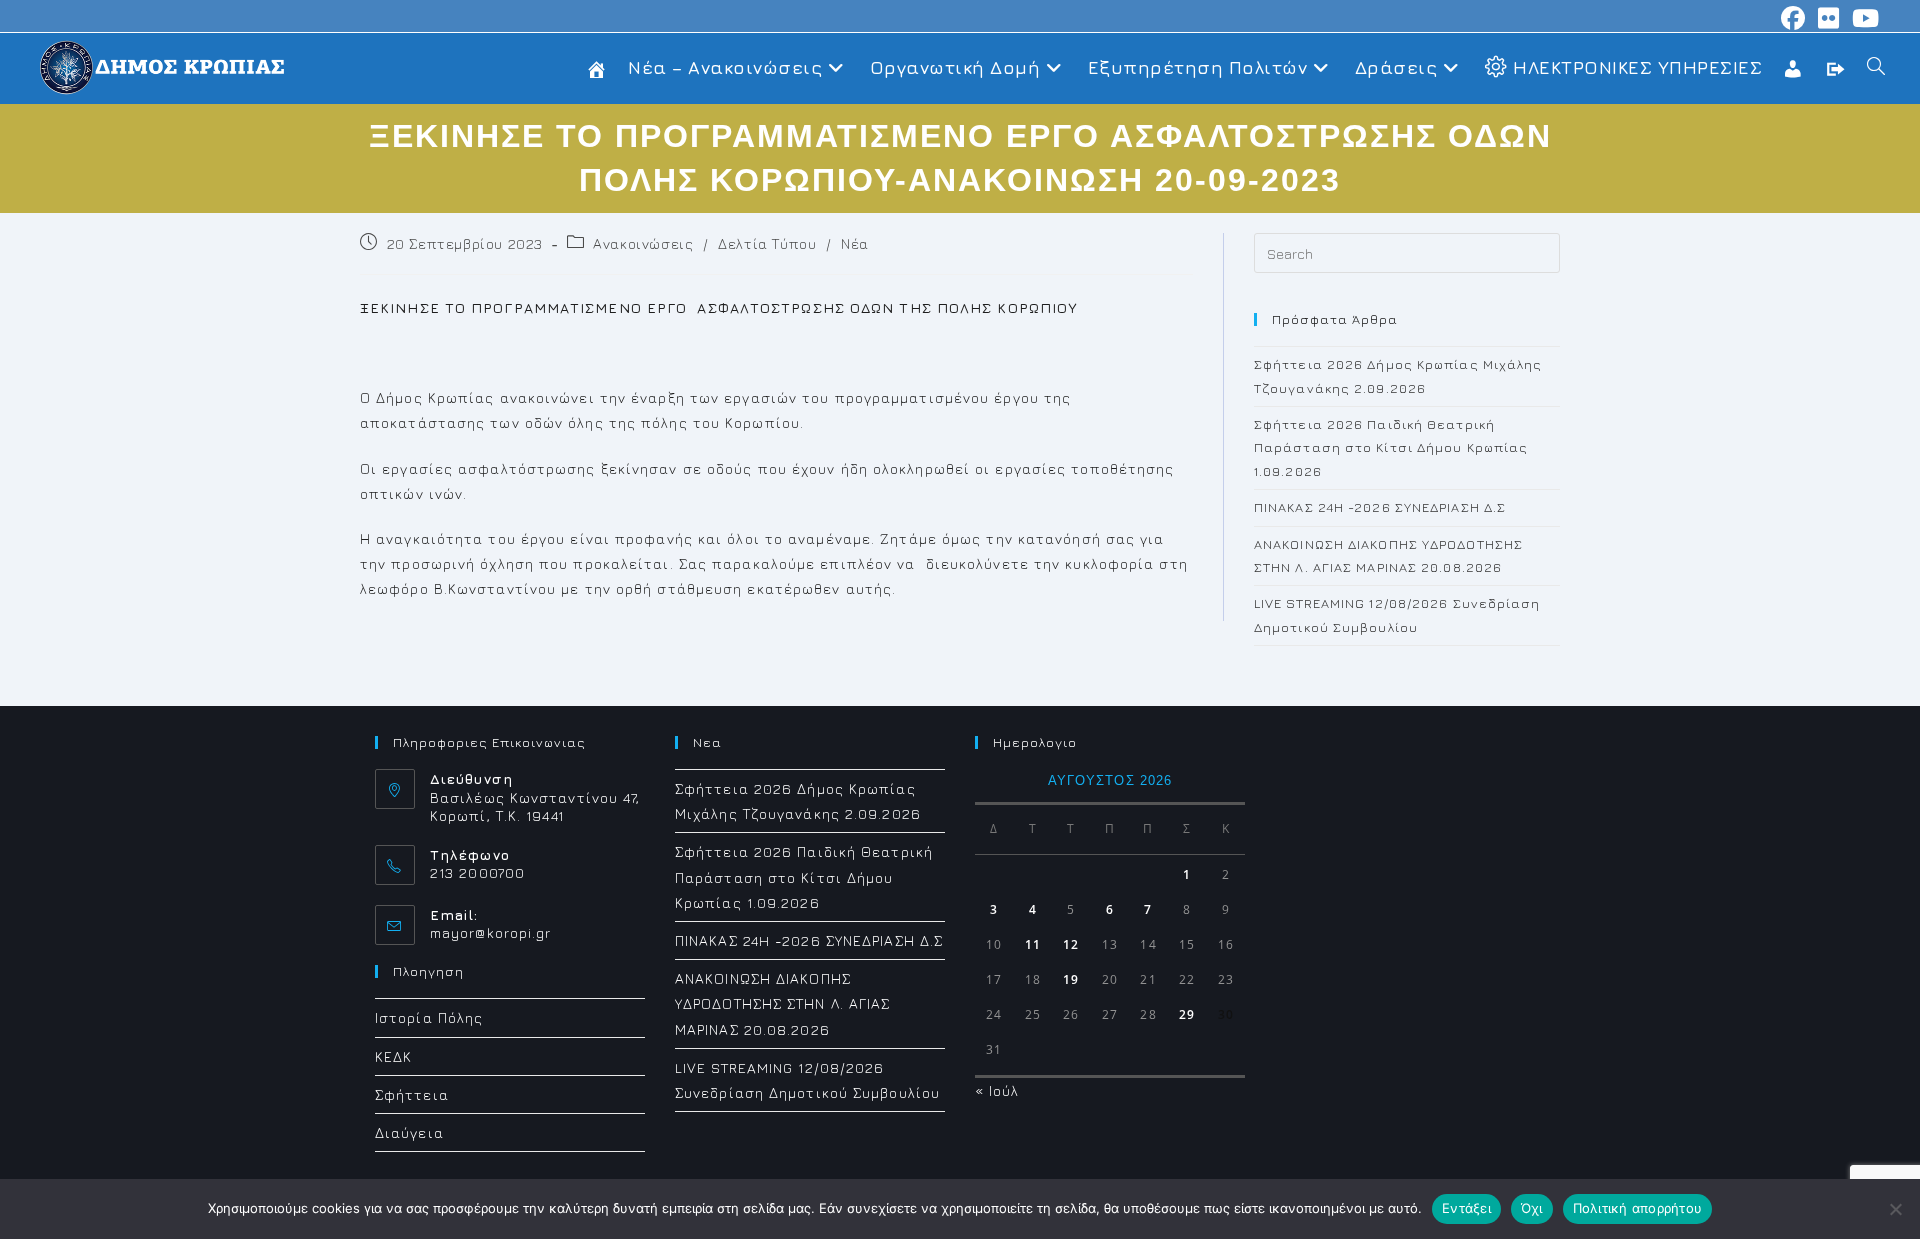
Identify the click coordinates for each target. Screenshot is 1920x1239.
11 (1033, 944)
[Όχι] (1895, 1209)
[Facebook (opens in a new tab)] (1793, 18)
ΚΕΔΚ (393, 1056)
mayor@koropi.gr (491, 932)
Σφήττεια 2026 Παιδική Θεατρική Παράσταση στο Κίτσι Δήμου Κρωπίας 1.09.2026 (1391, 447)
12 (1071, 944)
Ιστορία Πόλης (429, 1017)
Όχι (1532, 1208)
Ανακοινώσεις (643, 243)
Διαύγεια (409, 1132)
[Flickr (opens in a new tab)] (1829, 18)
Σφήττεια (412, 1094)
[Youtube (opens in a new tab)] (1863, 18)
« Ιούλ (997, 1090)
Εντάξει (1466, 1208)
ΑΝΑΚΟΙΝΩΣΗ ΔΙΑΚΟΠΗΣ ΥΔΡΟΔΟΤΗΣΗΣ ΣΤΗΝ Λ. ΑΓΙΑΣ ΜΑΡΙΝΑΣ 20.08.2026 (783, 1003)
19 (1071, 979)
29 (1187, 1014)
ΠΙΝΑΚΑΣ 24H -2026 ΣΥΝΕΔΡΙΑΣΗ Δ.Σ (1380, 507)
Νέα (855, 243)
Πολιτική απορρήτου (1638, 1208)
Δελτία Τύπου (767, 243)
